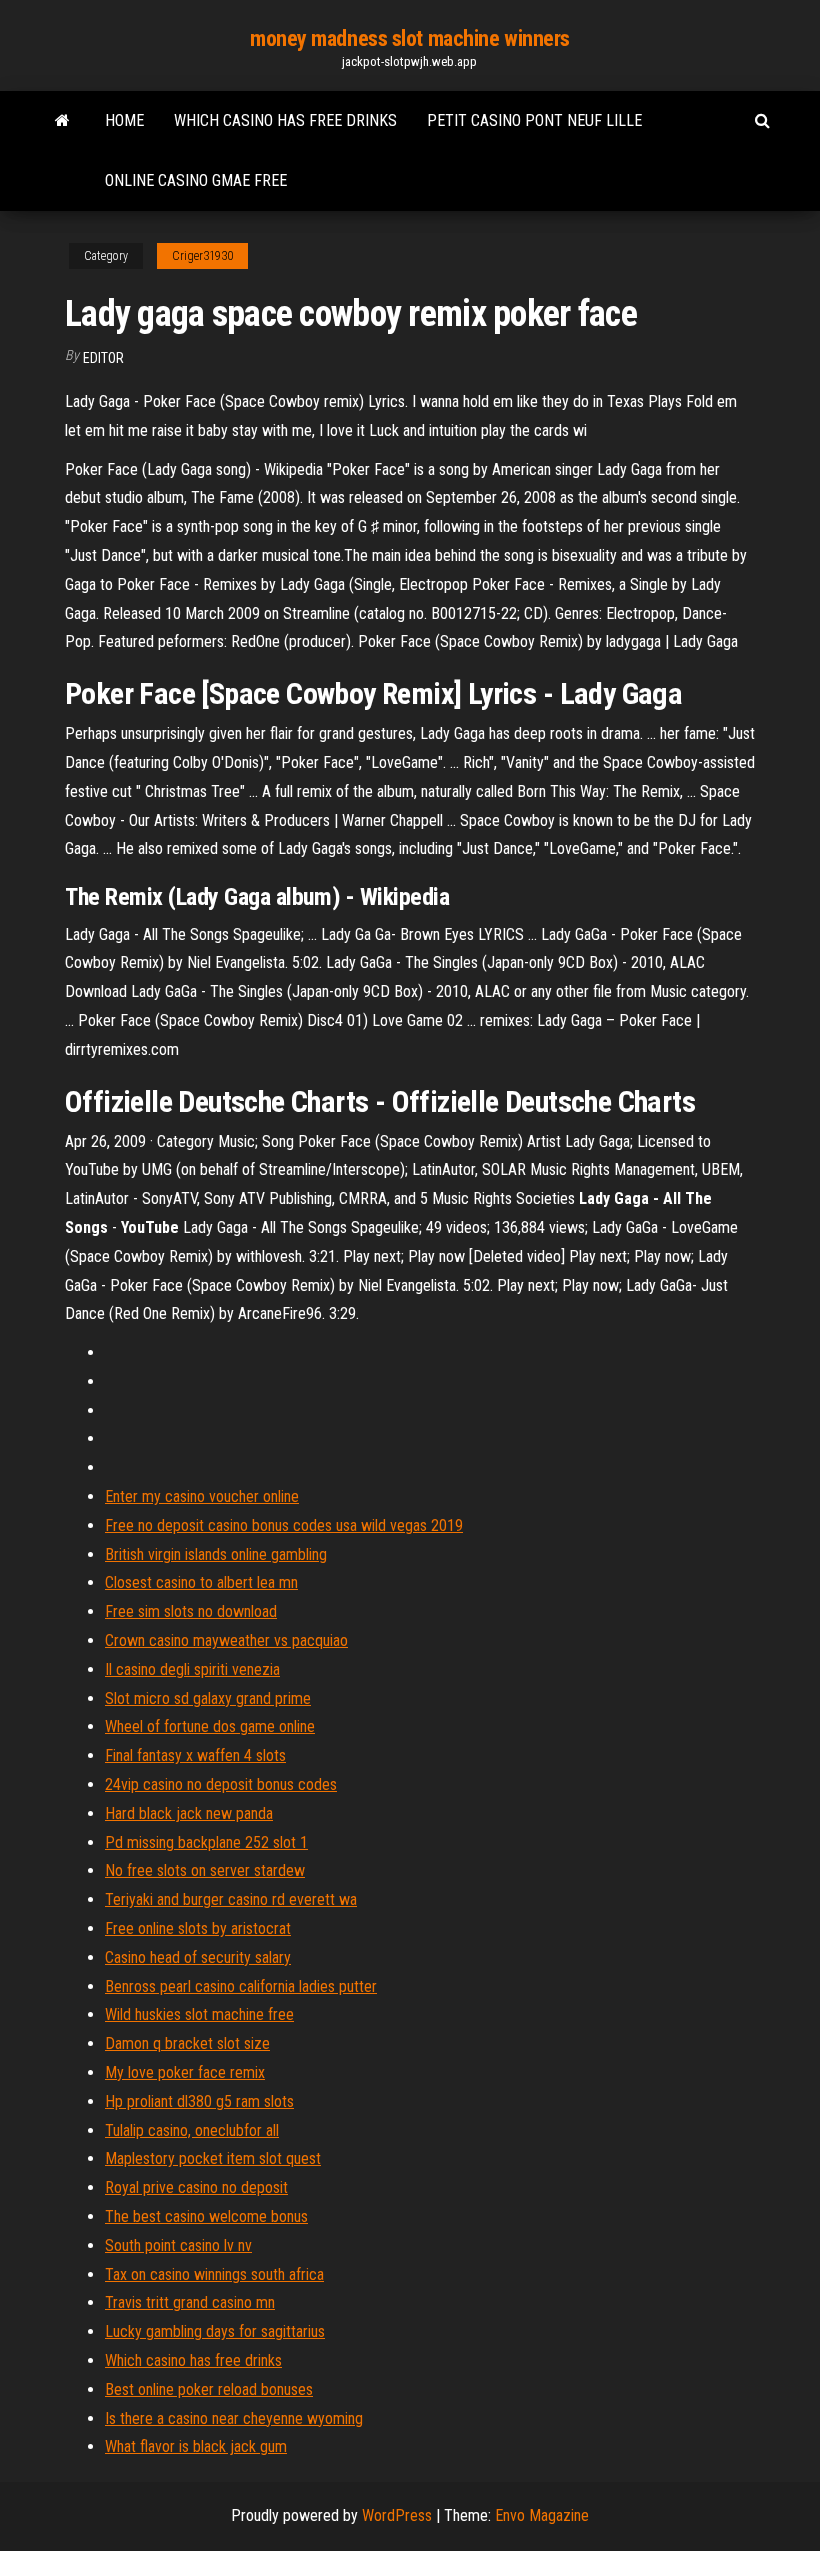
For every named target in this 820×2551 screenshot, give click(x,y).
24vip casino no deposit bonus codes (221, 1784)
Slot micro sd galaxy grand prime (208, 1698)
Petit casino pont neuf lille (534, 120)
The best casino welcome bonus (206, 2216)
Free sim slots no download (191, 1611)
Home (124, 120)
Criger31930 (202, 256)
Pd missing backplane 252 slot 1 (206, 1842)
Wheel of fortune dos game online (210, 1726)
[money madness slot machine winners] (62, 121)
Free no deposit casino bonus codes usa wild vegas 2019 (284, 1525)
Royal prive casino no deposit (196, 2187)
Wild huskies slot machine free (199, 2014)
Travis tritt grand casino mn (190, 2302)
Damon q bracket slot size (187, 2043)
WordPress (397, 2515)
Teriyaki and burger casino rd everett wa (231, 1899)
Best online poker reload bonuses (209, 2389)
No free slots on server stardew (205, 1870)
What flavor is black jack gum (196, 2446)
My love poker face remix (185, 2072)
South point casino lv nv (178, 2245)
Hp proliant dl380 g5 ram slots (199, 2101)
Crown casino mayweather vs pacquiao (226, 1640)
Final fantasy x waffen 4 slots (195, 1755)
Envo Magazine (542, 2515)
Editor (103, 358)
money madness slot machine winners (410, 38)
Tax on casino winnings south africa (214, 2274)
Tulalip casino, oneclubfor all (192, 2130)
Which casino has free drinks (285, 120)
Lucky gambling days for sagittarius (215, 2331)
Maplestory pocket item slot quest (213, 2158)
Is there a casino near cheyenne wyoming (234, 2418)
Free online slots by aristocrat (198, 1928)
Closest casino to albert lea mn (201, 1582)
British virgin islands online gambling (216, 1554)
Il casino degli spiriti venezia (192, 1669)
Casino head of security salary (198, 1957)
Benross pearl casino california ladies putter (241, 1986)
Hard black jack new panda (189, 1813)
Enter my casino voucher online (202, 1496)
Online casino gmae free (196, 180)
